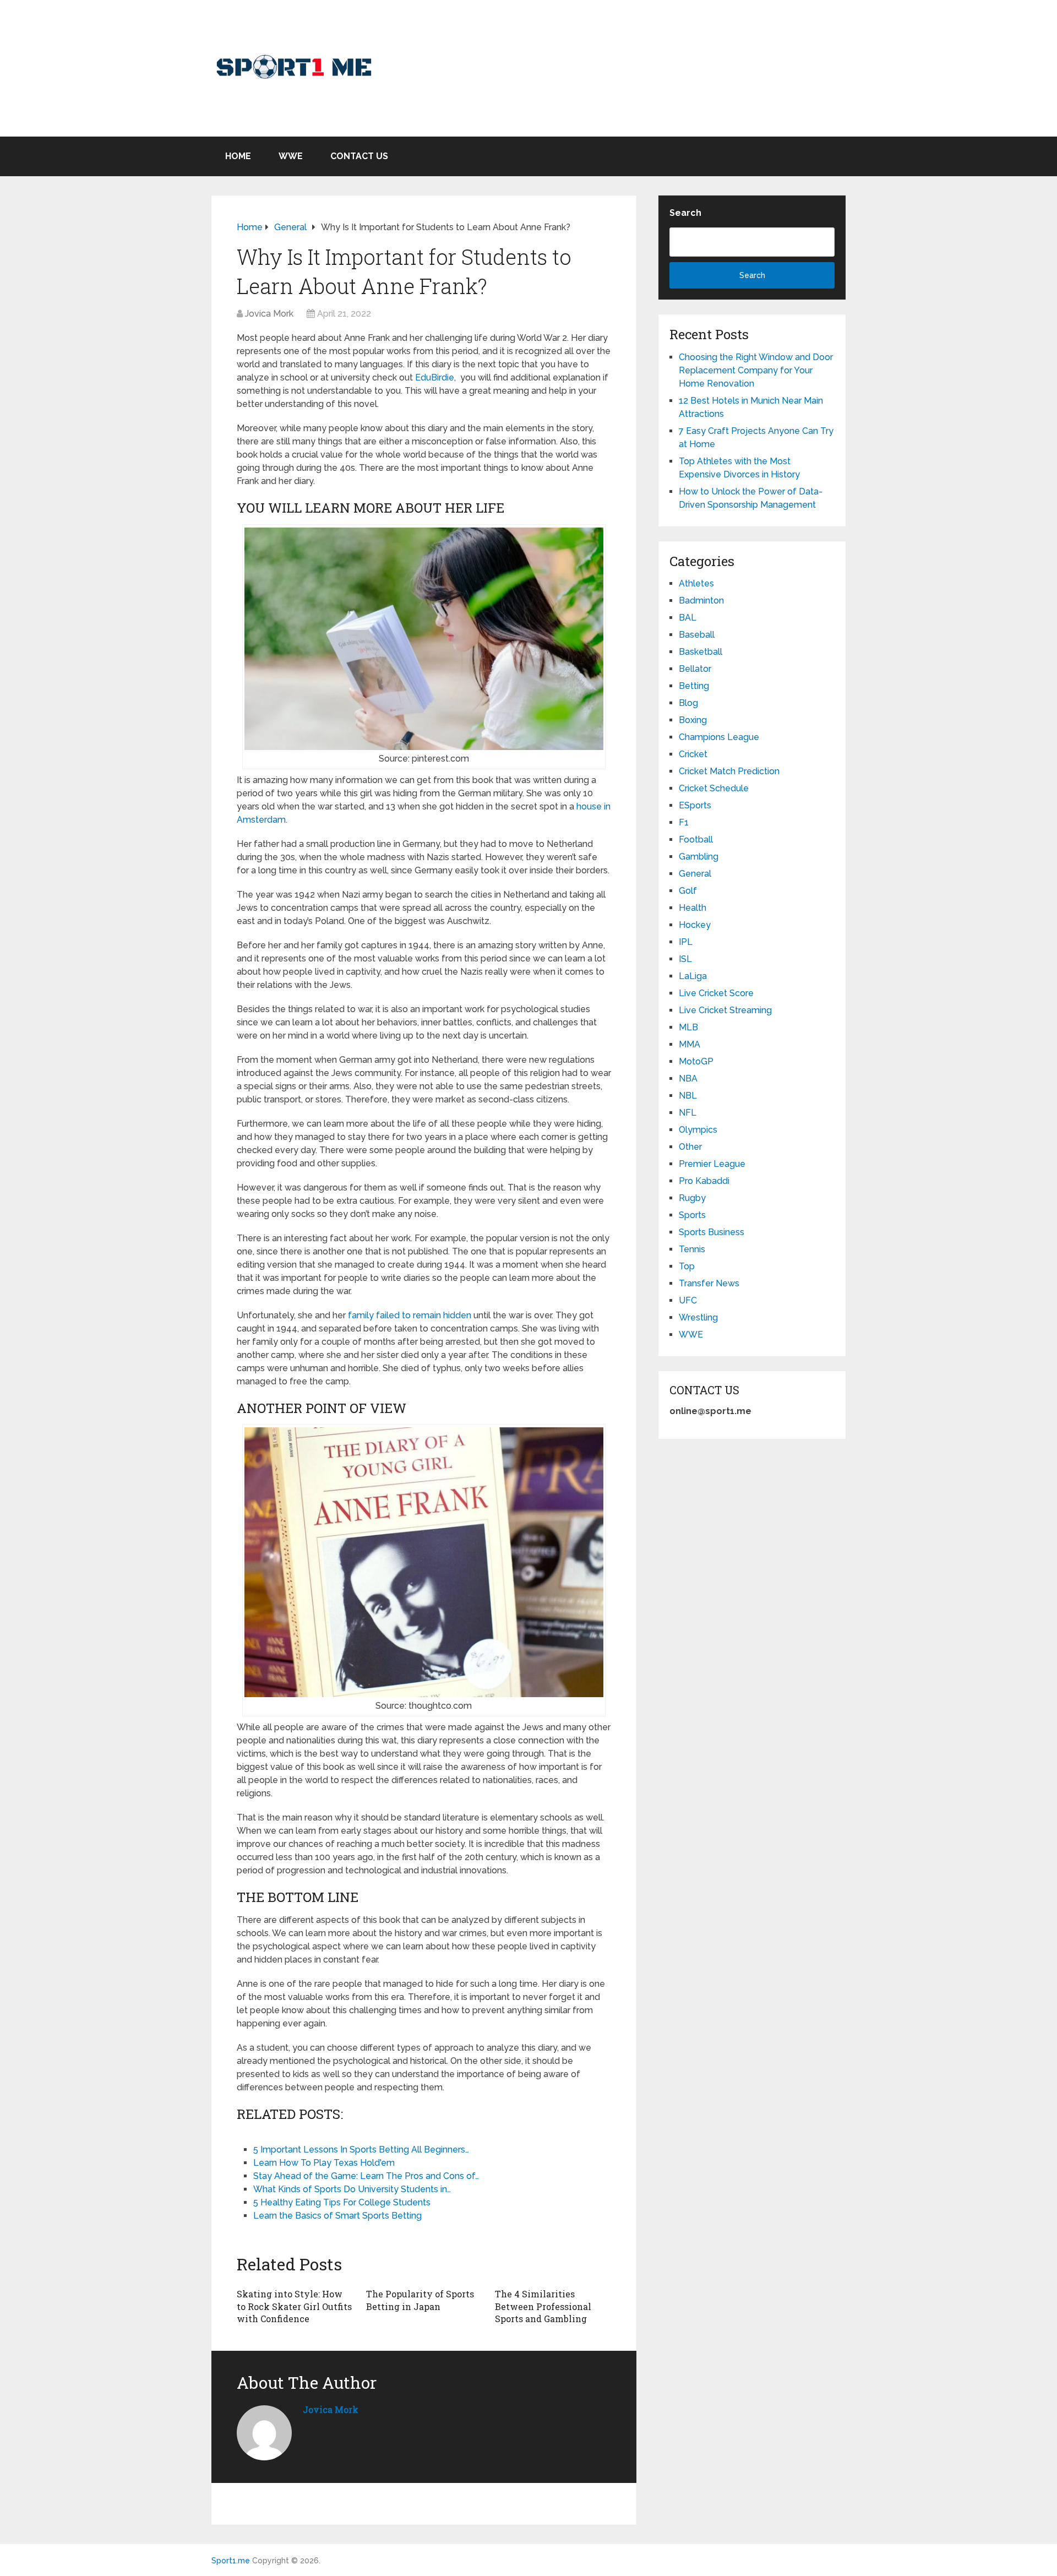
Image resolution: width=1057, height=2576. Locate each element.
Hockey (695, 925)
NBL (688, 1096)
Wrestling (698, 1317)
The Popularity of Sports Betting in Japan (420, 2300)
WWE (291, 156)
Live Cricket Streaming (725, 1010)
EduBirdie (435, 377)
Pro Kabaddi (704, 1181)
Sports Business (712, 1232)
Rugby (692, 1198)
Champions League (719, 737)
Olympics (698, 1130)
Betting (694, 686)
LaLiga (693, 976)
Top (687, 1266)
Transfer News (709, 1283)
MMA (690, 1044)
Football (696, 839)
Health (693, 908)
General (695, 874)
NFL (688, 1113)
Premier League (712, 1164)
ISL (685, 959)
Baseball (697, 635)
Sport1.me (231, 2561)
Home (238, 156)
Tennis (692, 1249)
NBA (688, 1078)
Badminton (701, 600)
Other (690, 1147)
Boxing (693, 720)
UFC (688, 1300)
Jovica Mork (269, 314)
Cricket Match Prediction (729, 771)
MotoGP (696, 1061)
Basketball (701, 652)
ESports (695, 805)
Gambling (699, 857)
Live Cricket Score (716, 993)
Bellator (695, 669)
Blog (688, 703)
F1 (684, 822)
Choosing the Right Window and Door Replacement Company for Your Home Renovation (756, 370)
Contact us (359, 156)
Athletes (696, 583)
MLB (688, 1027)
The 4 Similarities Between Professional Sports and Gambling (543, 2306)
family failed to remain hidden (410, 1315)
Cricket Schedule (714, 788)
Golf (688, 891)
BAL (688, 618)
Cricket (693, 754)
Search (685, 213)
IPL (686, 942)
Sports (692, 1215)
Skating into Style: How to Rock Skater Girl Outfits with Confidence (294, 2306)
